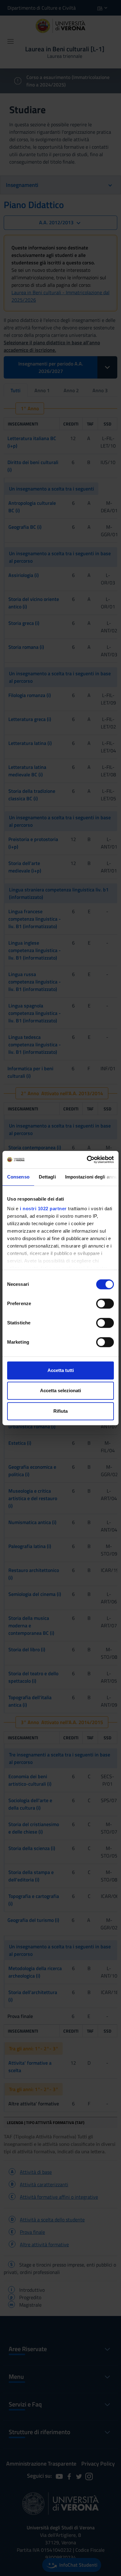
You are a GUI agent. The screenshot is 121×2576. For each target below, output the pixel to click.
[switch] (105, 1304)
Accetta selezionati (60, 1390)
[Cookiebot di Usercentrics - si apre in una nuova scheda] (87, 1160)
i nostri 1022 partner (43, 1209)
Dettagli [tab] (47, 1177)
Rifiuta (60, 1411)
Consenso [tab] (18, 1177)
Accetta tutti (61, 1370)
